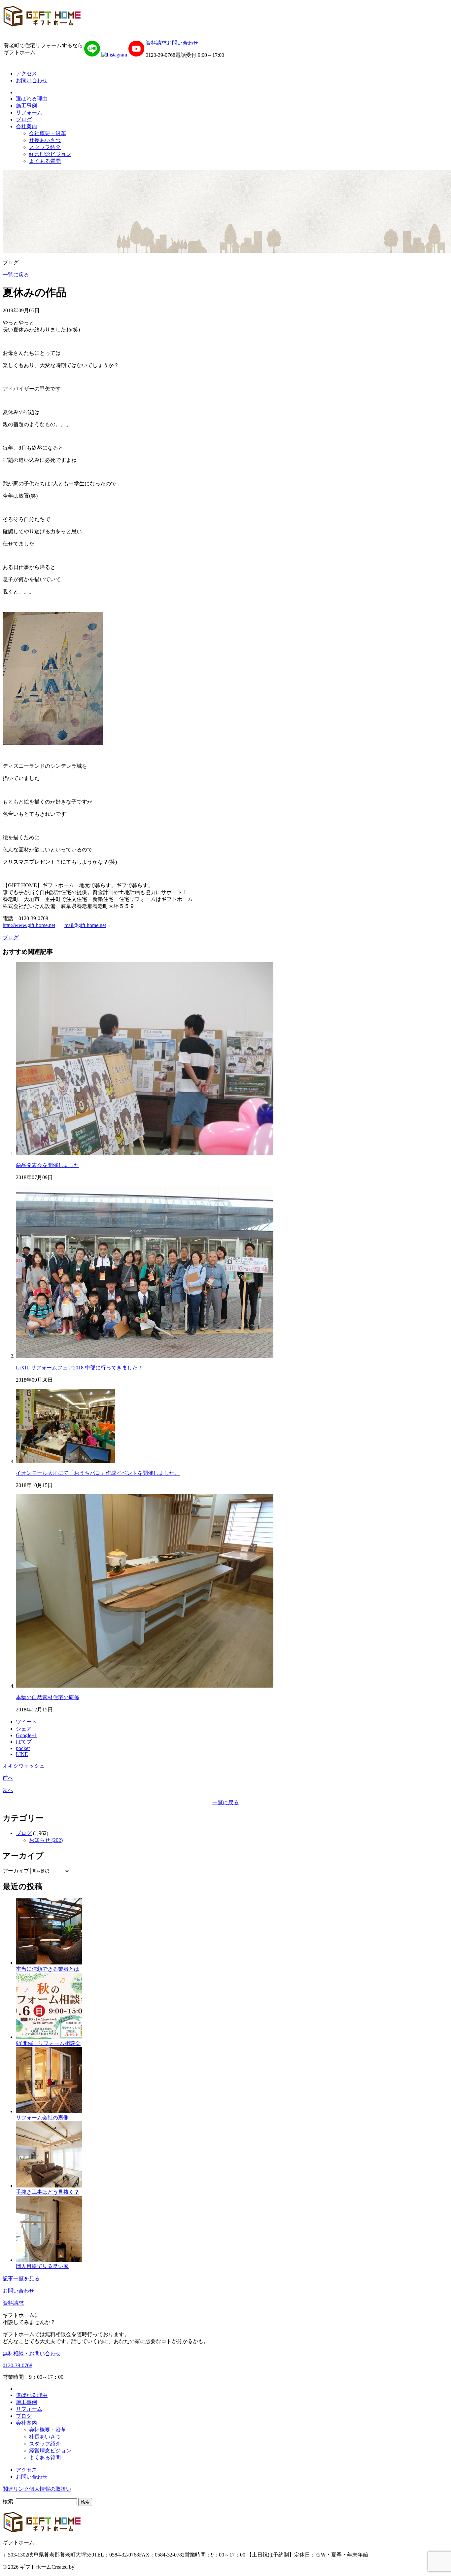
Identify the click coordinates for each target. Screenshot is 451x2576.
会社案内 (26, 126)
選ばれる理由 (32, 99)
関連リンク (16, 2489)
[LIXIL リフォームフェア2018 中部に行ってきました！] (145, 1356)
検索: (9, 2501)
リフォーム (29, 112)
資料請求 (156, 43)
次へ (8, 1790)
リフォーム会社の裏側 (42, 2118)
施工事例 (26, 106)
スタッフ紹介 (45, 147)
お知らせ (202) (46, 1840)
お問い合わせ (183, 43)
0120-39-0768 (17, 2365)
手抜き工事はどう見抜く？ (48, 2192)
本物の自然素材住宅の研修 (48, 1697)
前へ (8, 1778)
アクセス (26, 74)
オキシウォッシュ (24, 1766)
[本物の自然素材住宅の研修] (145, 1686)
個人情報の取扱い (50, 2489)
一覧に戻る (16, 275)
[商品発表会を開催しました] (145, 1154)
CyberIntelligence (94, 2567)
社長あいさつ (45, 140)
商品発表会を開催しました (48, 1165)
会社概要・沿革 (48, 133)
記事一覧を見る (21, 2278)
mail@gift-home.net (85, 925)
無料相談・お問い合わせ (32, 2353)
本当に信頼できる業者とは (48, 1969)
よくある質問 (45, 161)
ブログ (24, 119)
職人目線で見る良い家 (42, 2266)
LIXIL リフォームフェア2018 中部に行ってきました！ (79, 1368)
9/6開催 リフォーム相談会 (48, 2043)
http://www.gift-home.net (29, 925)
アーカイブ (16, 1871)
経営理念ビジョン (50, 154)
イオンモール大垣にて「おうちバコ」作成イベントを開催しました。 (98, 1473)
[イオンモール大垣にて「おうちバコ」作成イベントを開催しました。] (65, 1461)
